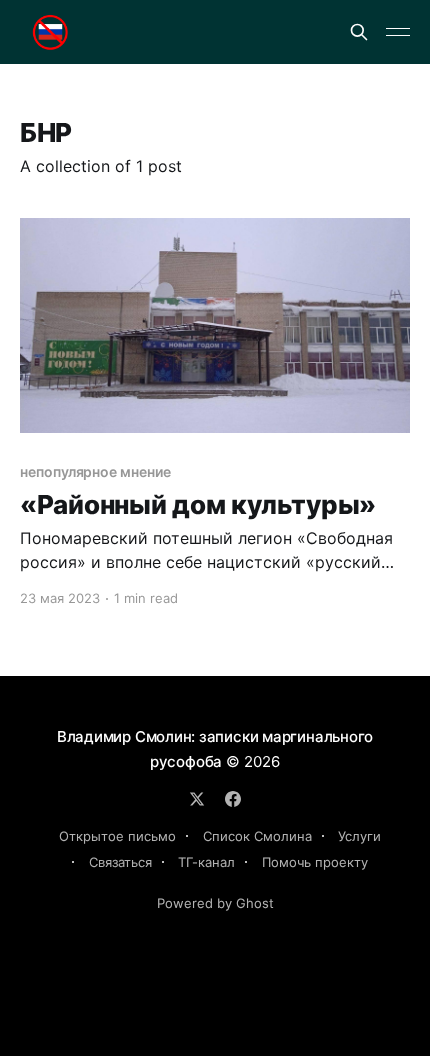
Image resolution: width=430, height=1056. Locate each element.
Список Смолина (257, 836)
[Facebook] (233, 799)
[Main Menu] (398, 32)
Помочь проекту (315, 862)
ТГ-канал (206, 862)
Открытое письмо (117, 836)
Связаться (120, 862)
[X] (197, 799)
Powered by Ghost (215, 903)
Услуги (359, 836)
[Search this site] (359, 32)
